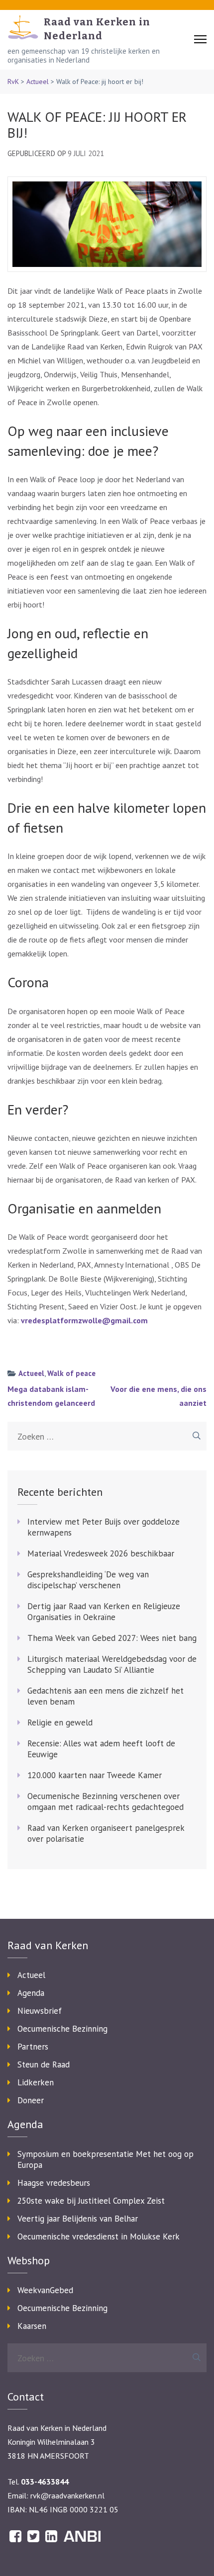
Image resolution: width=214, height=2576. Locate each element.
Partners (33, 2047)
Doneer (31, 2100)
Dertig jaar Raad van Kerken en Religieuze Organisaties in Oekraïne (104, 1612)
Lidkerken (36, 2082)
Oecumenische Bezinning (62, 2029)
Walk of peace (71, 1373)
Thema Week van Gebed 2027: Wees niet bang (112, 1638)
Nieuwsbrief (40, 2011)
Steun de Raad (44, 2064)
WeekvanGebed (45, 2290)
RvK (13, 82)
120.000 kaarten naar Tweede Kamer (95, 1775)
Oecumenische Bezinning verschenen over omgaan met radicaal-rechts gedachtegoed (106, 1802)
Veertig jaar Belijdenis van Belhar (78, 2219)
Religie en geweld (60, 1722)
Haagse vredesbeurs (54, 2183)
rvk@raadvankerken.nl (67, 2495)
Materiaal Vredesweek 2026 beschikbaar (101, 1553)
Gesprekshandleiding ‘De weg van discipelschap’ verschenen (88, 1580)
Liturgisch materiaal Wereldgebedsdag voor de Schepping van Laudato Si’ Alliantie (112, 1664)
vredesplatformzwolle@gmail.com (84, 1320)
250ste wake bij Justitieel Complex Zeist (91, 2201)
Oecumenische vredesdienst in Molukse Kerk (99, 2236)
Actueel (38, 82)
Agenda (31, 1993)
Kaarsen (32, 2326)
